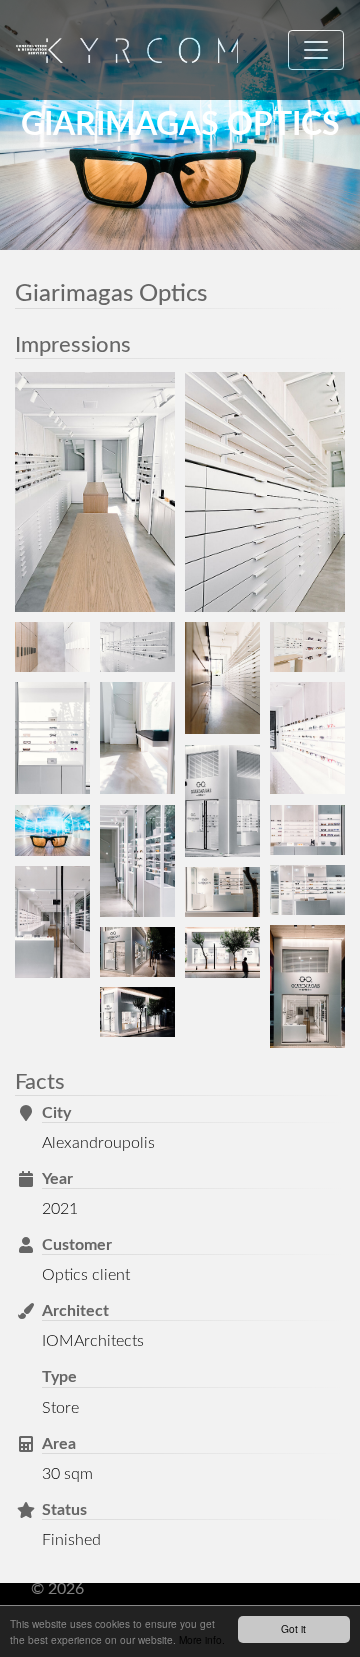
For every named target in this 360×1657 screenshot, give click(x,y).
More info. (202, 1639)
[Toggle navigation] (316, 50)
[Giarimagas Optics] (95, 492)
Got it (293, 1628)
